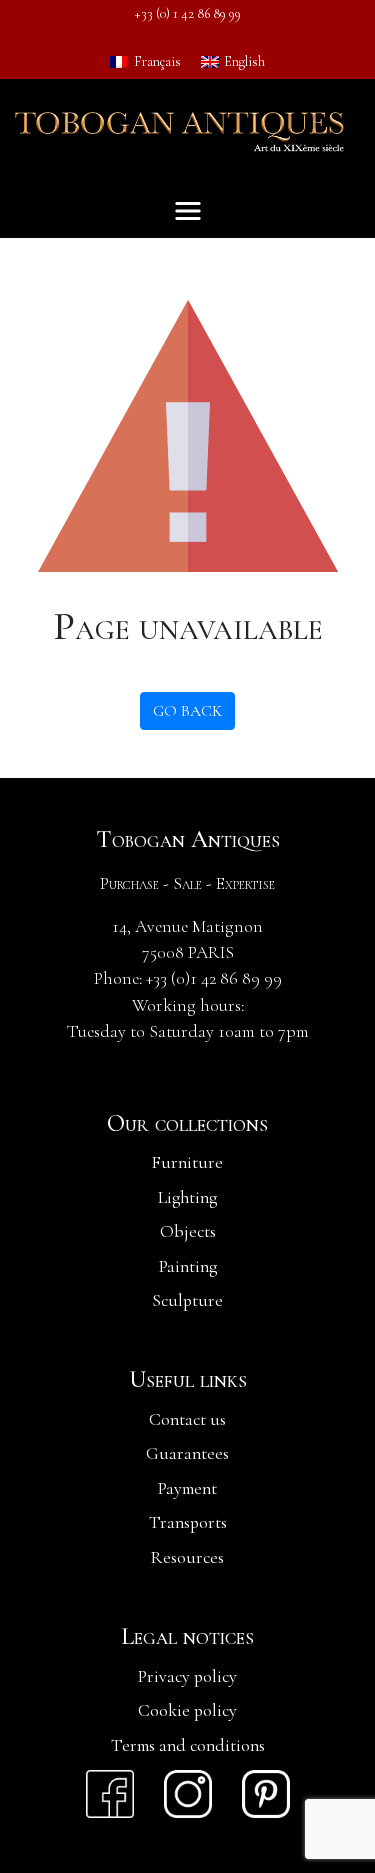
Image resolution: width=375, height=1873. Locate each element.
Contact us (187, 1419)
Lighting (187, 1197)
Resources (187, 1557)
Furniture (187, 1162)
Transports (188, 1522)
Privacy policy (187, 1676)
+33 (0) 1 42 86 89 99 (188, 13)
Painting (188, 1266)
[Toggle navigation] (188, 211)
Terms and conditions (188, 1745)
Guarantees (187, 1453)
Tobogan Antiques (188, 840)
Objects (188, 1231)
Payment (187, 1488)
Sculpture (187, 1300)
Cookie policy (187, 1710)
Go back (187, 711)
